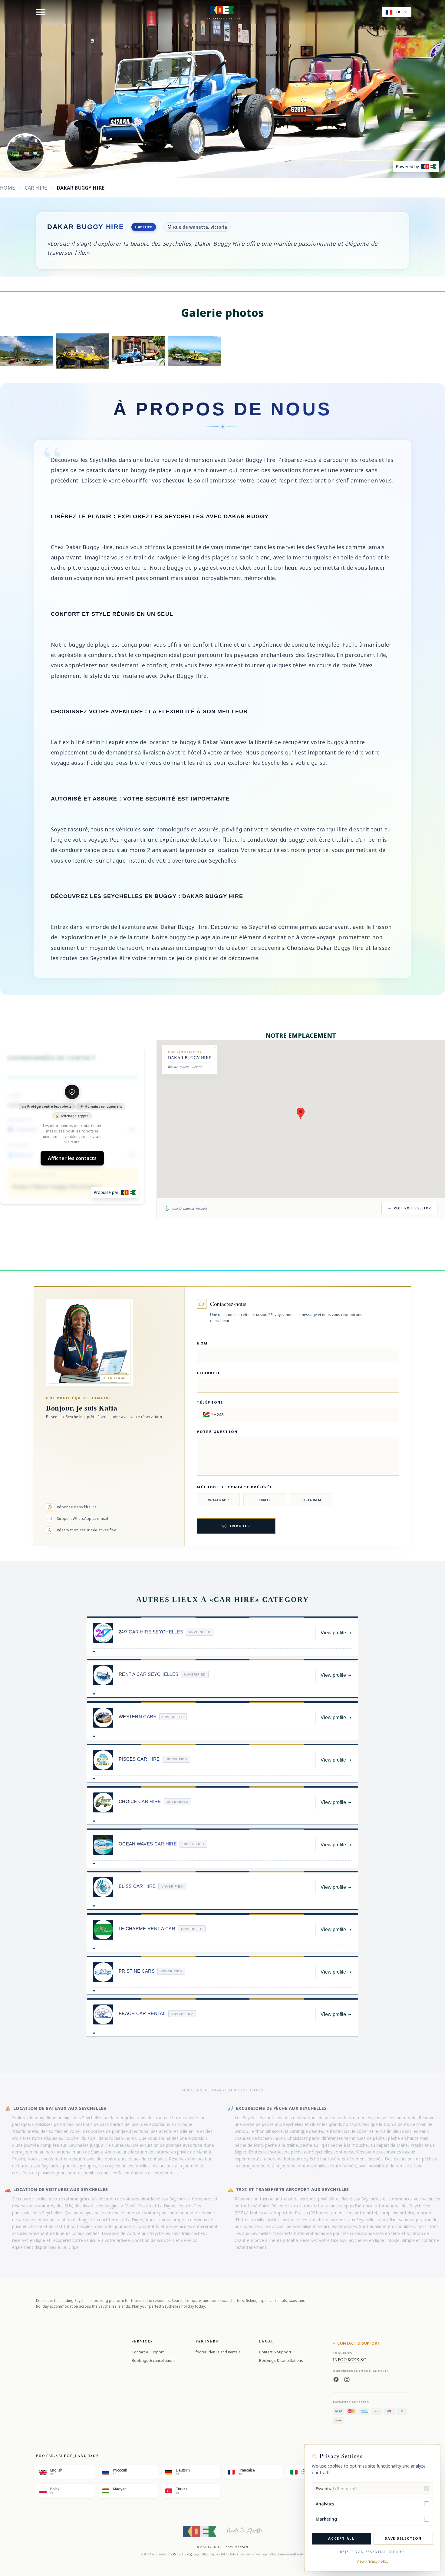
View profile (333, 1633)
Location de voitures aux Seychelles (61, 2189)
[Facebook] (336, 2379)
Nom (202, 1343)
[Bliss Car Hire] (103, 1887)
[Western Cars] (103, 1718)
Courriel (209, 1373)
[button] (207, 1415)
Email (265, 1500)
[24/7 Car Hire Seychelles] (103, 1633)
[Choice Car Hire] (103, 1802)
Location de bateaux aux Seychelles (60, 2108)
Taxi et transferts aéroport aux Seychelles (292, 2189)
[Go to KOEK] (128, 1193)
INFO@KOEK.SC (349, 2360)
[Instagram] (347, 2379)
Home (8, 188)
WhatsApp (218, 1500)
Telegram (311, 1500)
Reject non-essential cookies (372, 2552)
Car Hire (36, 188)
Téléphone (210, 1402)
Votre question (217, 1432)
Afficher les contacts (72, 1159)
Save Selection (403, 2538)
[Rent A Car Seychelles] (103, 1675)
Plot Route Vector (412, 1208)
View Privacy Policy (372, 2561)
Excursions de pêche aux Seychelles (281, 2108)
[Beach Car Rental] (103, 2014)
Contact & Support (148, 2352)
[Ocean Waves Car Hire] (103, 1845)
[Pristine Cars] (103, 1972)
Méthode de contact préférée (234, 1487)
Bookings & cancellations (154, 2361)
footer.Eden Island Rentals (218, 2352)
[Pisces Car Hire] (103, 1760)
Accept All (341, 2538)
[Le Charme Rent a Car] (103, 1930)
